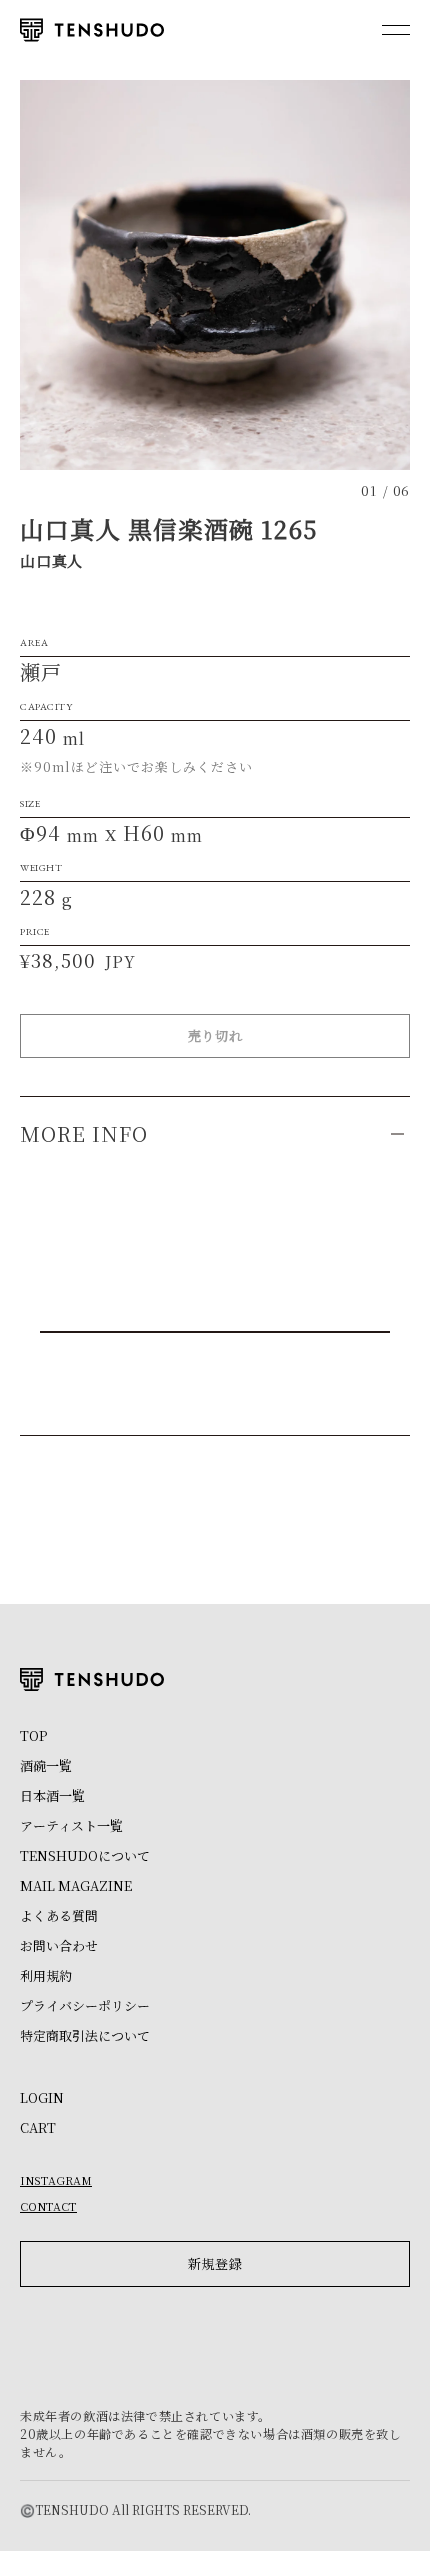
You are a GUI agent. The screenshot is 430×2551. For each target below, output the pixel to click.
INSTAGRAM (56, 2180)
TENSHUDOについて (85, 1855)
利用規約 (46, 1975)
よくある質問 (59, 1915)
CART (38, 2127)
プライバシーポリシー (85, 2005)
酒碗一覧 (46, 1765)
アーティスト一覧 (71, 1825)
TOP (33, 1735)
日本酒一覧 (52, 1795)
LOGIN (42, 2097)
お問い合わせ (59, 1945)
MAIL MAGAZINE (76, 1885)
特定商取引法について (85, 2035)
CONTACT (48, 2206)
